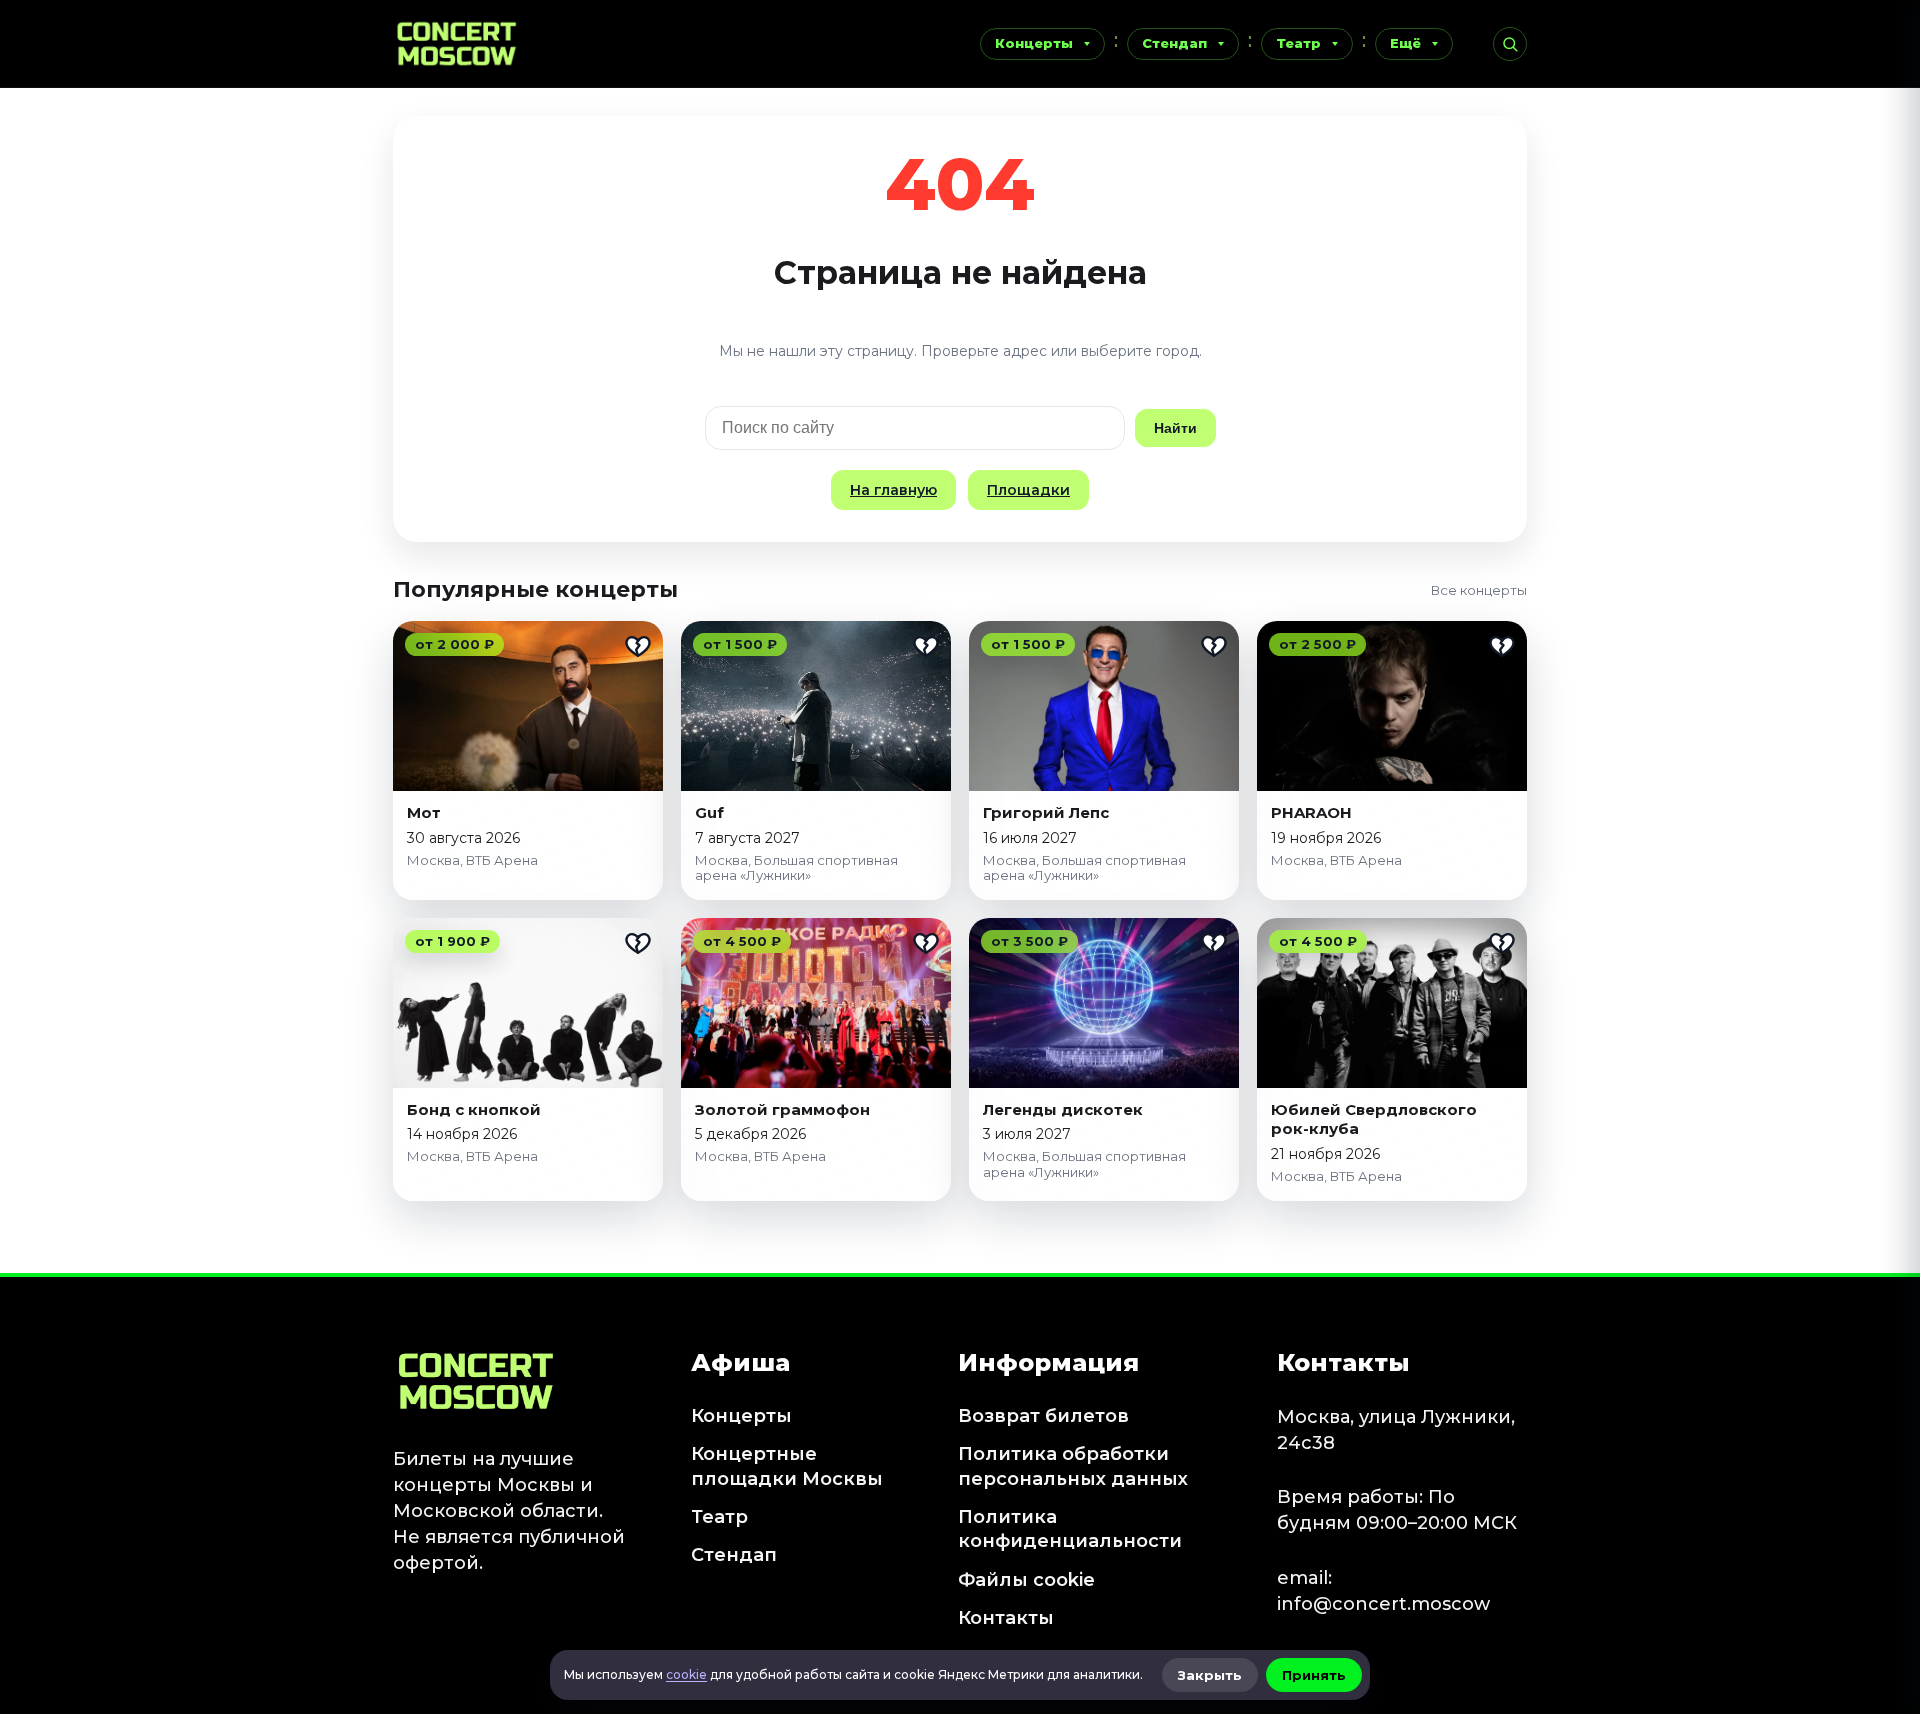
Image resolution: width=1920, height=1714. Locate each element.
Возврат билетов (1043, 1416)
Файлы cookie (1026, 1580)
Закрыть (1210, 1675)
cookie (686, 1674)
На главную (893, 490)
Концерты (1034, 43)
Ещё (1405, 43)
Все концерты (1479, 590)
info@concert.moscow (1383, 1604)
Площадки (1028, 490)
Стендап (1174, 43)
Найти (1175, 428)
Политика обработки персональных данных (1073, 1466)
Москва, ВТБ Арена (472, 860)
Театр (1298, 43)
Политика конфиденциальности (1070, 1529)
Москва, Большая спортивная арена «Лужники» (796, 868)
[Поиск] (1510, 44)
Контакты (1006, 1618)
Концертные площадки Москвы (787, 1466)
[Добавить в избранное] (638, 646)
